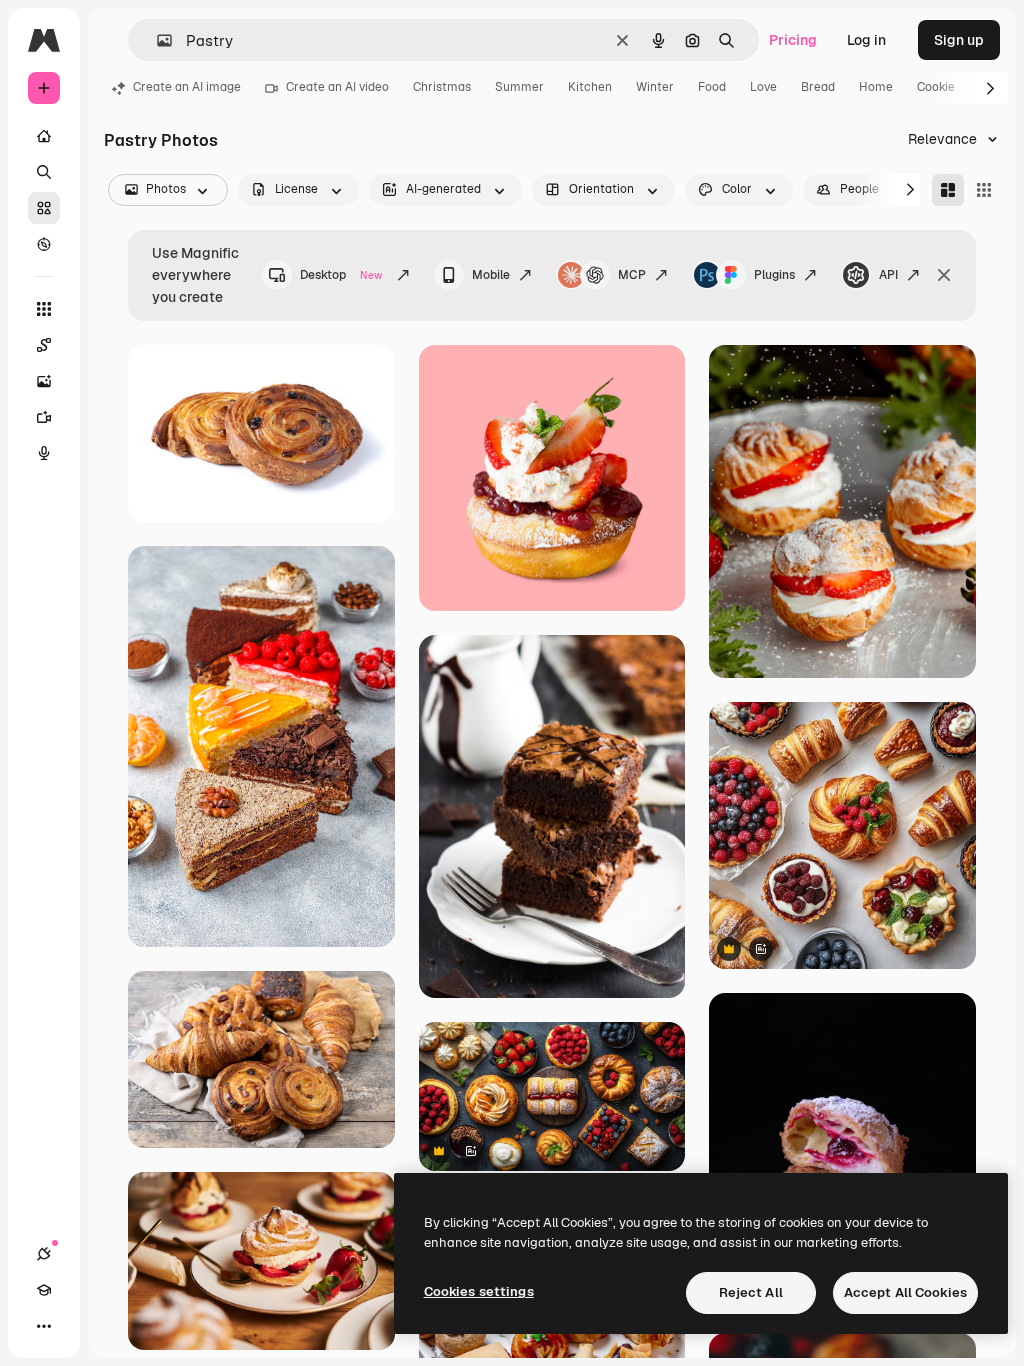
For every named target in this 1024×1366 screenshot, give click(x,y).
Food (712, 87)
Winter (655, 87)
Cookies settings (479, 1291)
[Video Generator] (44, 417)
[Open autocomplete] (156, 40)
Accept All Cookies (905, 1292)
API (888, 275)
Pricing (793, 40)
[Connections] (44, 1254)
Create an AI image (187, 87)
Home (876, 87)
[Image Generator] (44, 381)
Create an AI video (337, 87)
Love (763, 87)
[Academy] (44, 1290)
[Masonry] (948, 190)
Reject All (751, 1292)
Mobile (491, 275)
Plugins (774, 275)
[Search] (44, 172)
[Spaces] (44, 345)
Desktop (341, 275)
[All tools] (44, 309)
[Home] (44, 136)
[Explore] (44, 244)
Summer (519, 87)
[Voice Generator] (44, 453)
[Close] (944, 275)
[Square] (984, 190)
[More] (44, 1326)
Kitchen (590, 87)
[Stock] (44, 208)
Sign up (959, 40)
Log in (866, 40)
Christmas (442, 87)
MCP (632, 275)
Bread (818, 87)
